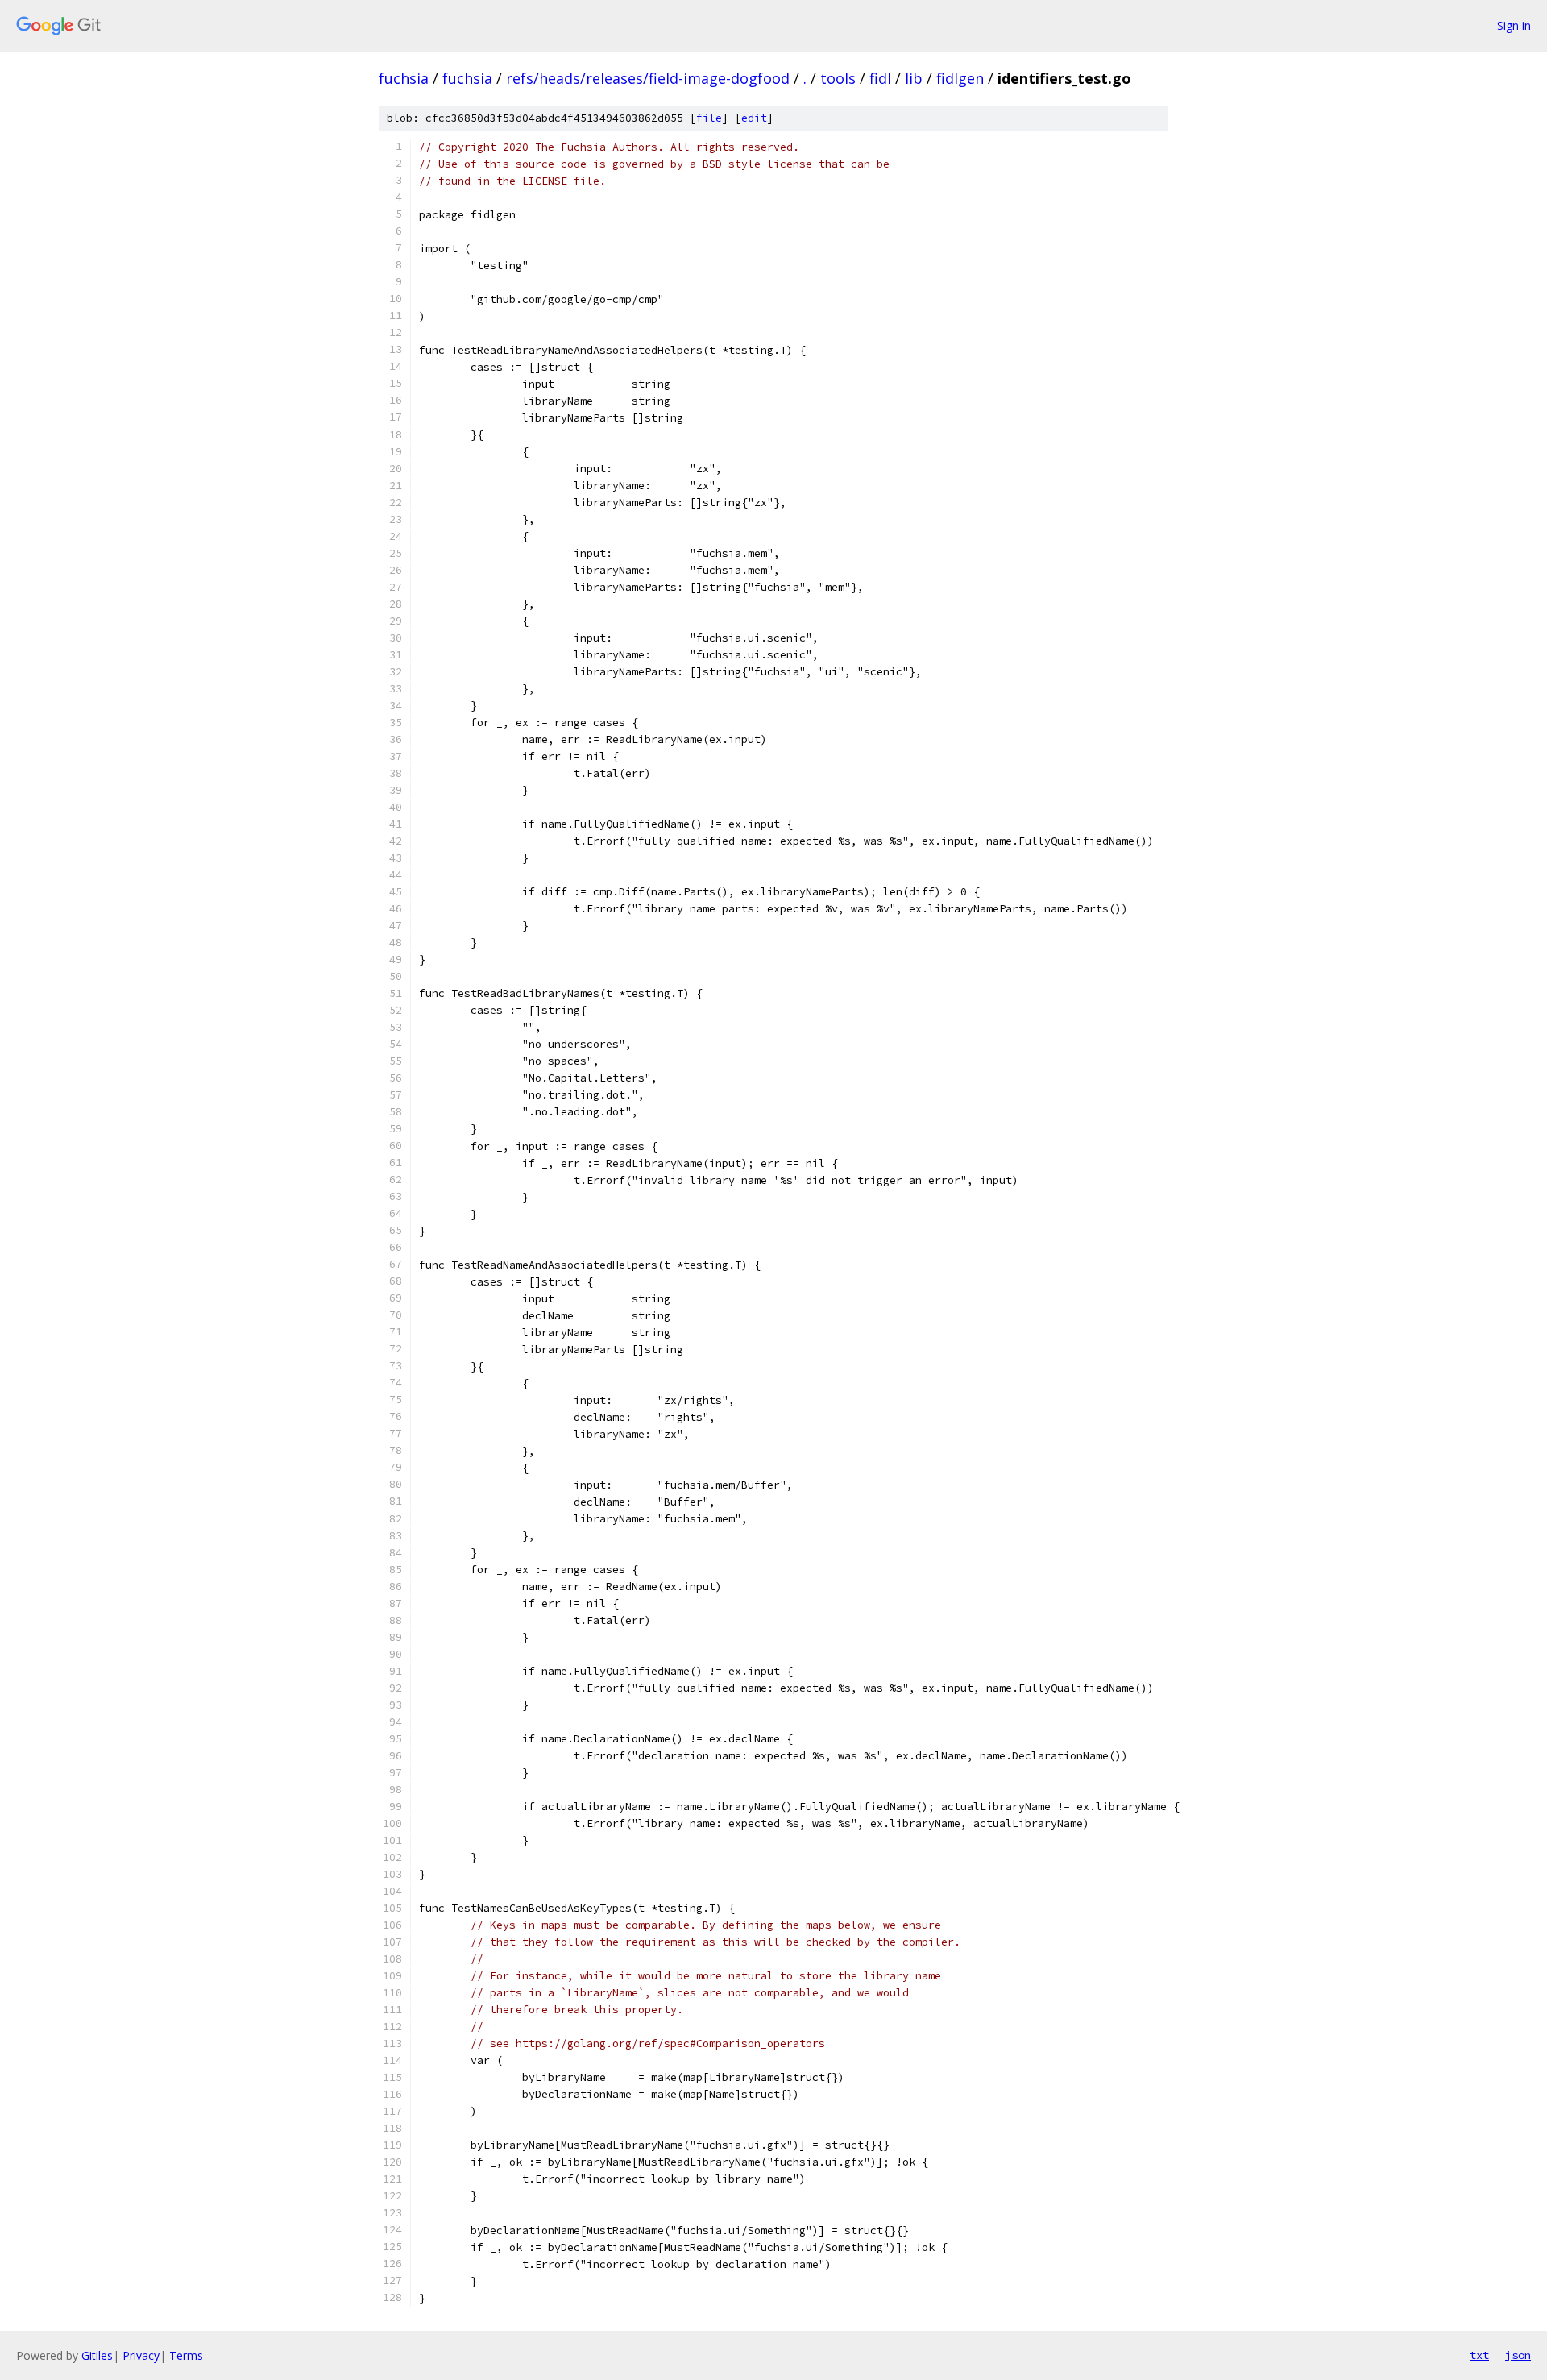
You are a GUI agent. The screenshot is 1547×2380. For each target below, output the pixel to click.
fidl (880, 78)
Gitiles (97, 2355)
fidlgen (960, 78)
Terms (186, 2355)
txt (1479, 2355)
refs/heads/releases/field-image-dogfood (648, 78)
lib (914, 78)
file (709, 118)
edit (754, 118)
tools (838, 78)
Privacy (141, 2355)
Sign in (1514, 25)
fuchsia (404, 78)
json (1518, 2355)
